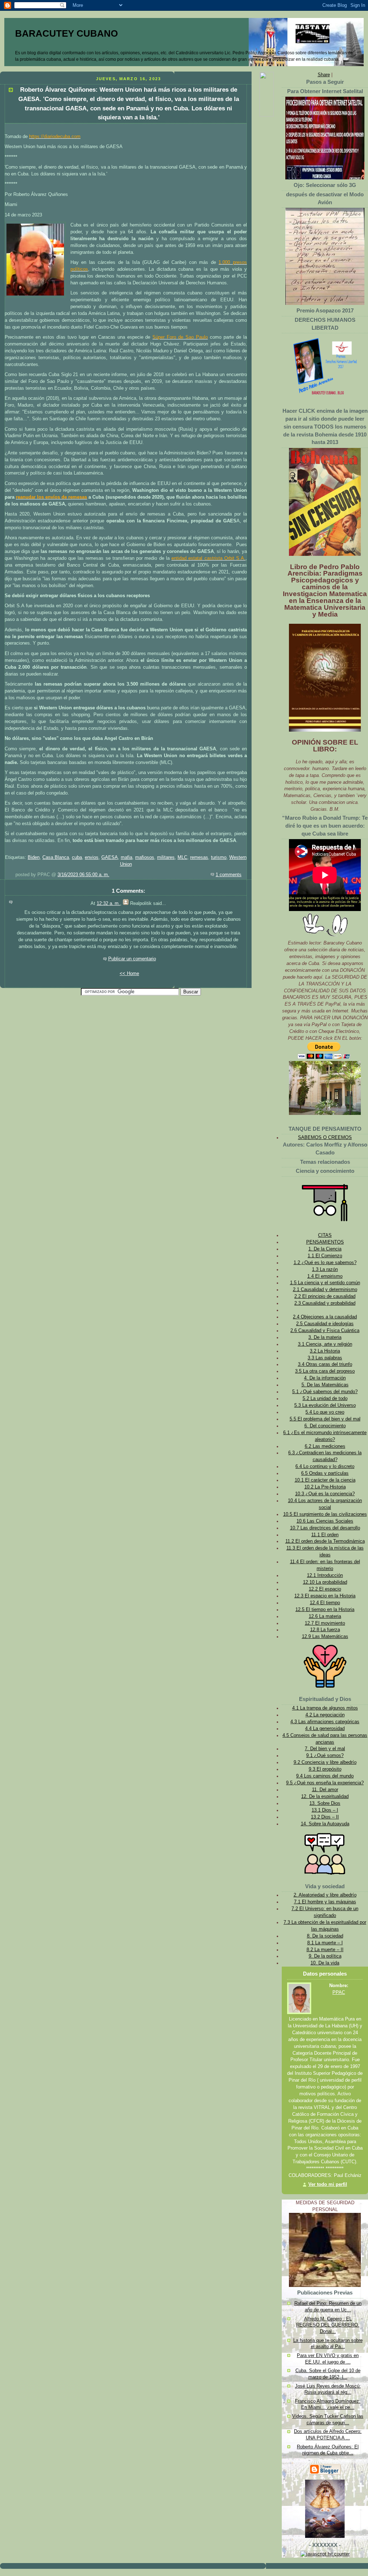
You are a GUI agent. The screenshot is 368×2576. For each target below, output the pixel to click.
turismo (219, 857)
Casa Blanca (56, 857)
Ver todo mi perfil (328, 2184)
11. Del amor (325, 1790)
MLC (182, 857)
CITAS (325, 1235)
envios (92, 857)
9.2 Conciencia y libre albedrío (325, 1762)
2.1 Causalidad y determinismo (325, 1290)
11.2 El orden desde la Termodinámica (325, 1541)
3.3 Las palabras (325, 1358)
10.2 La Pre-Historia (325, 1487)
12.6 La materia (325, 1616)
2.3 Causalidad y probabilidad (325, 1303)
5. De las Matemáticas (325, 1385)
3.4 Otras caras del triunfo (325, 1364)
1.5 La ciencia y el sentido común (325, 1283)
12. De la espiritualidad (325, 1797)
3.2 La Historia (325, 1351)
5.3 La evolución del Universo (325, 1405)
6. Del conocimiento (325, 1426)
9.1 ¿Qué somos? (325, 1756)
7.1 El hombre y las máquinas (325, 1902)
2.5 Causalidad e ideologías (325, 1324)
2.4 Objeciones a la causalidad (325, 1317)
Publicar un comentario (132, 959)
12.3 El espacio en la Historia (325, 1596)
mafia (126, 857)
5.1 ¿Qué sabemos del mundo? (325, 1392)
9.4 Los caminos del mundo (325, 1776)
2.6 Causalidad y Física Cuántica (325, 1331)
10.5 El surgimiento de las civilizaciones (325, 1514)
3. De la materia (325, 1337)
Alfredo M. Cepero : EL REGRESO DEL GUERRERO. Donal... (328, 2325)
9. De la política (325, 1956)
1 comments (229, 875)
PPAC (339, 1992)
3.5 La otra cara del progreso (325, 1371)
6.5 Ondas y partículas (325, 1473)
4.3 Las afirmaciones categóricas (325, 1722)
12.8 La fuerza (325, 1630)
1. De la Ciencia (325, 1249)
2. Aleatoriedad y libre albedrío (325, 1895)
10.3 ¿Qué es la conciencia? (325, 1494)
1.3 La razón (325, 1269)
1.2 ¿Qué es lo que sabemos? (325, 1263)
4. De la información (325, 1378)
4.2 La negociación (325, 1715)
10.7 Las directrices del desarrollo (325, 1528)
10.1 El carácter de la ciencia (325, 1480)
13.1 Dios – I (325, 1810)
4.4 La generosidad (325, 1729)
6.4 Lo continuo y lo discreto (325, 1467)
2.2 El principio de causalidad (325, 1296)
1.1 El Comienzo (325, 1256)
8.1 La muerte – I (325, 1943)
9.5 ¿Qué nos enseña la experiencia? (325, 1783)
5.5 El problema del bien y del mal (325, 1419)
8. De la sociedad (325, 1936)
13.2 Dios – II (325, 1817)
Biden (34, 857)
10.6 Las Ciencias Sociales (325, 1521)
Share (324, 75)
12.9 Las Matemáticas (325, 1637)
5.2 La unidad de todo (325, 1399)
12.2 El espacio (325, 1589)
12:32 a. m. (108, 903)
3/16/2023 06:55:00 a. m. (83, 875)
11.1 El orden (325, 1535)
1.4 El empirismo (325, 1276)
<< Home (129, 974)
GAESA (110, 857)
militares (166, 857)
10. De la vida (325, 1963)
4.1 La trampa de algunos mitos (325, 1708)
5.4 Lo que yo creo (325, 1412)
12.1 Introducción (325, 1575)
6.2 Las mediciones (325, 1446)
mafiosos (145, 857)
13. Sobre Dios (325, 1803)
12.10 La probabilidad (325, 1582)
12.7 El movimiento (325, 1623)
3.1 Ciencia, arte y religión (325, 1344)
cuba (77, 857)
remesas (199, 857)
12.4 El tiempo (325, 1603)
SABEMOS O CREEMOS (325, 1138)
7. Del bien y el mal (325, 1749)
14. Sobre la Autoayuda (325, 1824)
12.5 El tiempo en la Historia (325, 1610)
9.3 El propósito (325, 1769)
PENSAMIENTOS (325, 1242)
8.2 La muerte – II (325, 1950)
